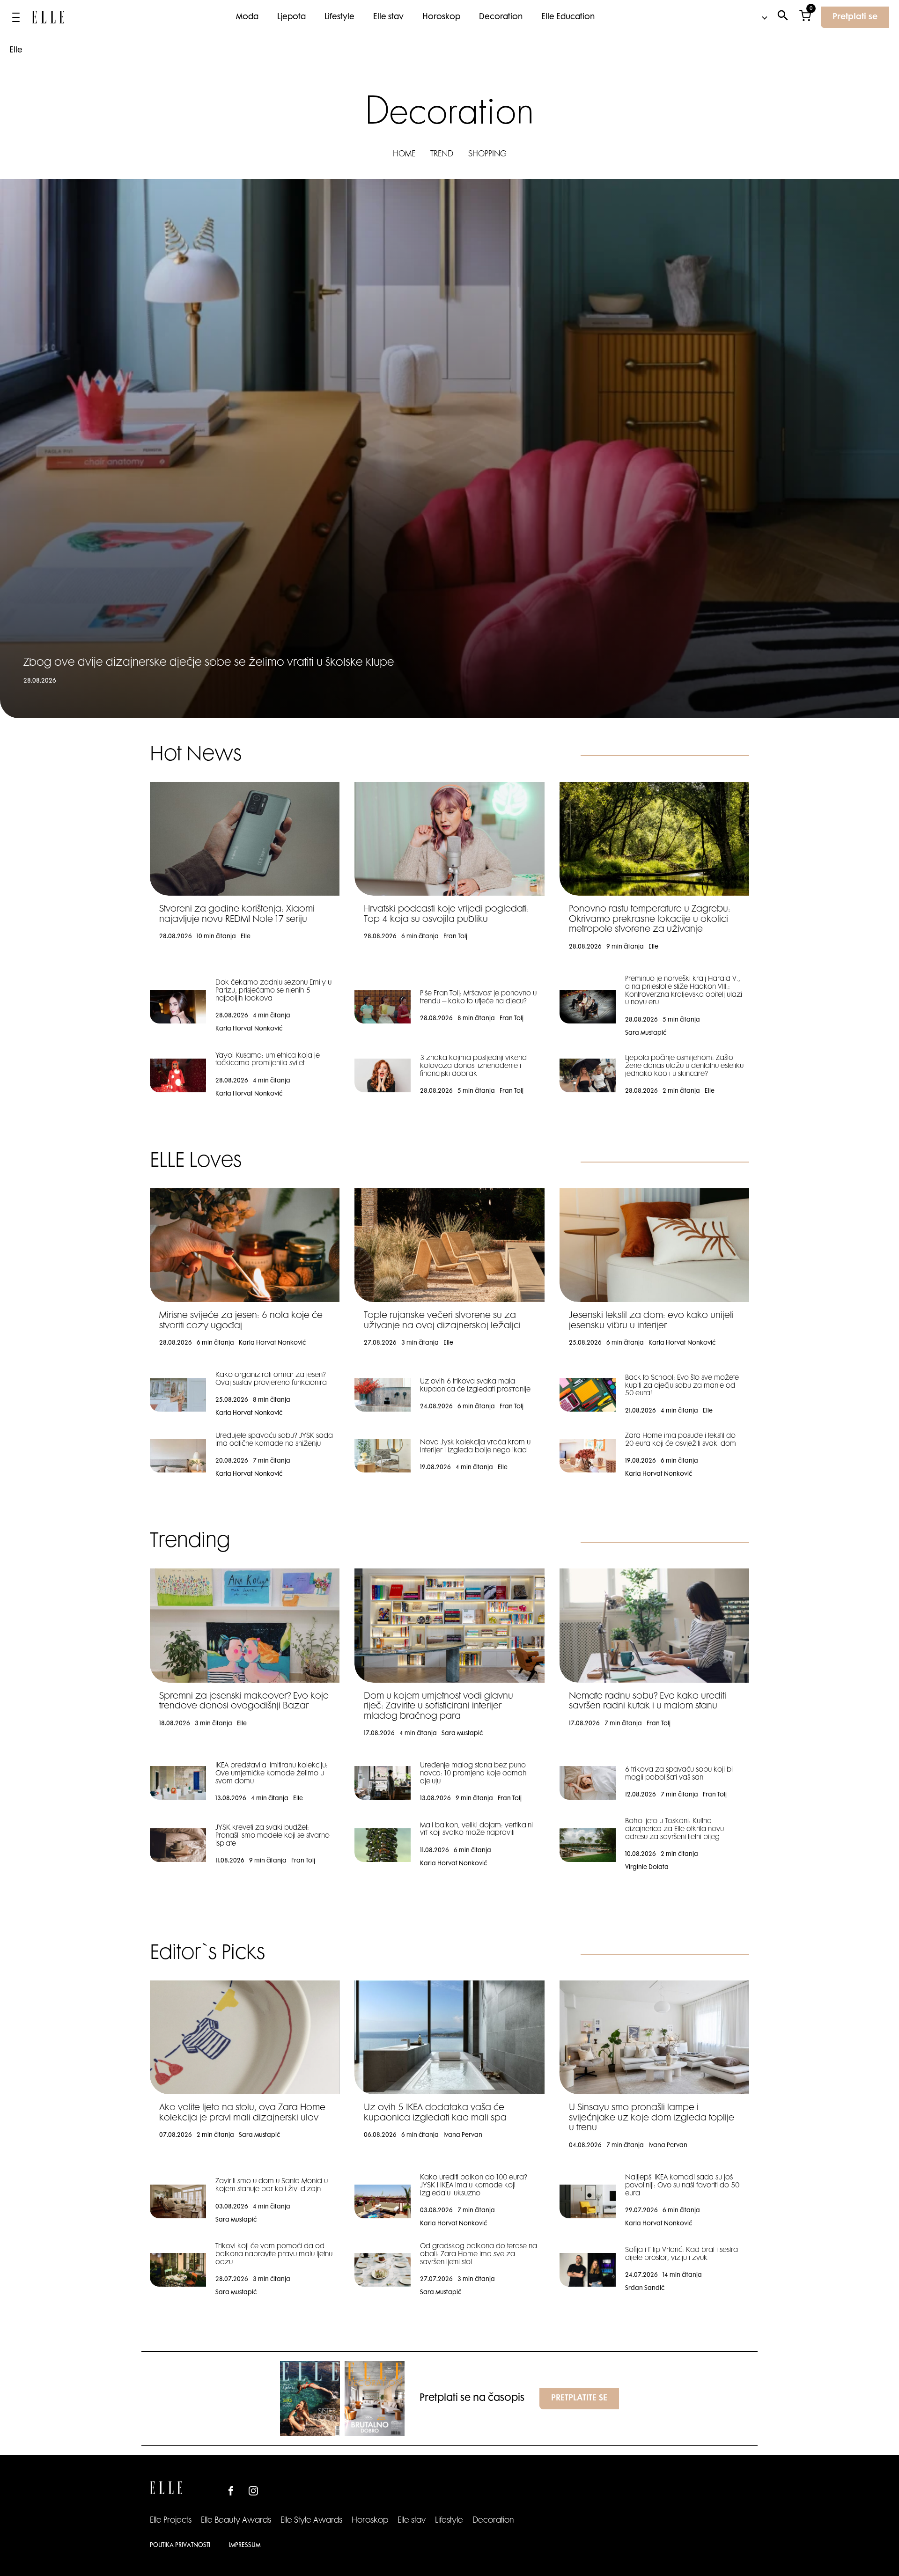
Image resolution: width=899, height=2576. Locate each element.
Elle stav (388, 17)
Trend (442, 155)
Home (404, 155)
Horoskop (441, 17)
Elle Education (568, 17)
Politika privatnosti (180, 2546)
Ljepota (291, 17)
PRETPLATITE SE (579, 2399)
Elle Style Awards (311, 2521)
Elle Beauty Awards (236, 2521)
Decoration (501, 17)
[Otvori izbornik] (16, 17)
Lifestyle (339, 17)
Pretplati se (855, 17)
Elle (16, 51)
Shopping (487, 155)
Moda (247, 17)
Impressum (245, 2546)
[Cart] (805, 18)
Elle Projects (171, 2521)
